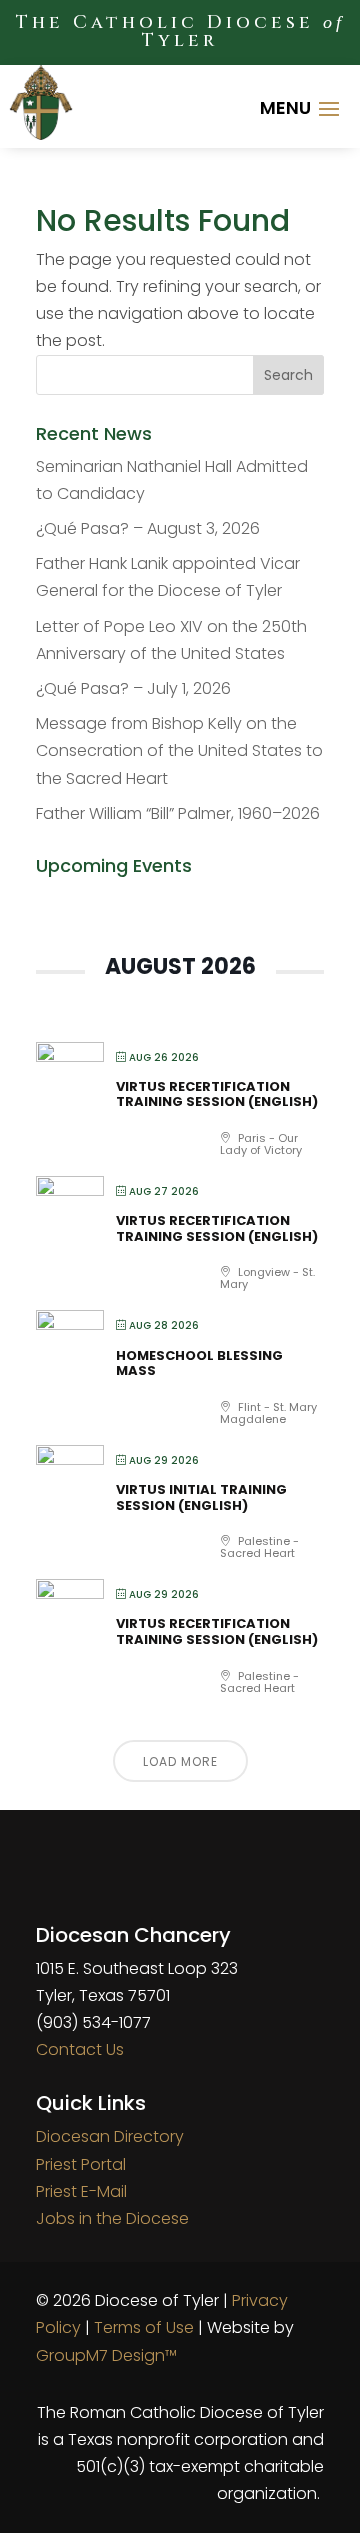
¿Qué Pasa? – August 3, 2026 (148, 528)
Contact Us (80, 2049)
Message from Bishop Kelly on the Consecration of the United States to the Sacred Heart (179, 750)
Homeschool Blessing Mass (199, 1363)
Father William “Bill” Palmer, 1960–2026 (178, 813)
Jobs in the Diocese (112, 2218)
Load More (180, 1761)
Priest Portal (81, 2164)
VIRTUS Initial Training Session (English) (201, 1497)
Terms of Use (144, 2327)
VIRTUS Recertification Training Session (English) (217, 1094)
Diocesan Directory (110, 2136)
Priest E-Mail (81, 2191)
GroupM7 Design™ (106, 2355)
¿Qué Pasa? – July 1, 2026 (133, 688)
